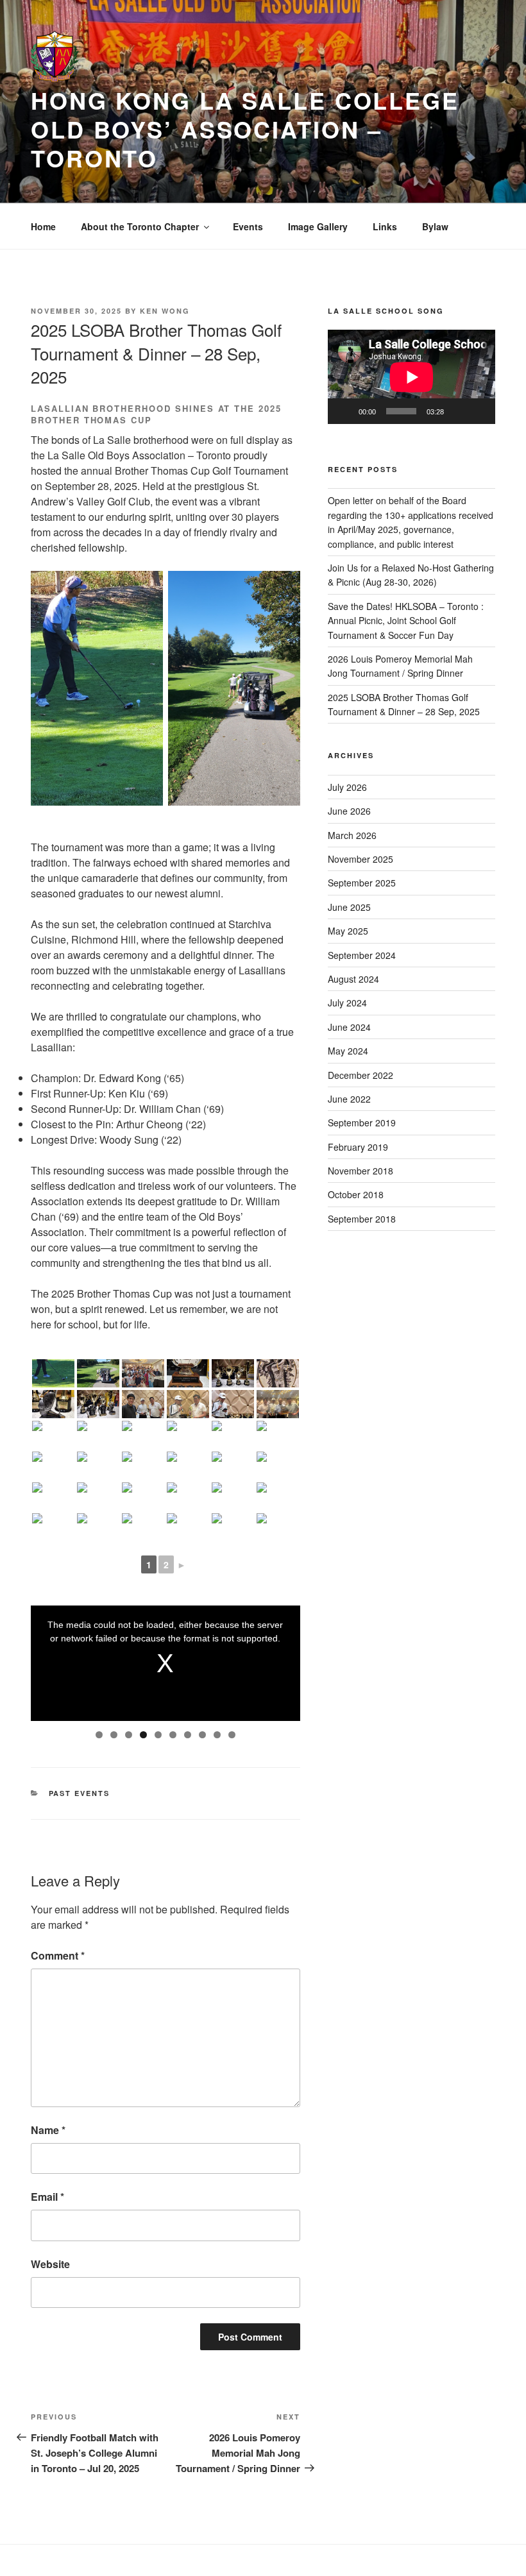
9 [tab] (217, 1735)
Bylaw (435, 226)
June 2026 (349, 811)
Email (47, 2197)
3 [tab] (129, 1735)
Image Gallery (318, 226)
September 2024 (362, 955)
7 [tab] (188, 1735)
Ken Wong (165, 311)
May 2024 (348, 1051)
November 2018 (361, 1171)
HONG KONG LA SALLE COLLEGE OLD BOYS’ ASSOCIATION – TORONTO (245, 129)
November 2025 (361, 859)
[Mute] (458, 411)
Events (248, 226)
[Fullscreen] (479, 411)
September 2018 (362, 1219)
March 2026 (352, 835)
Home (43, 226)
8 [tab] (202, 1735)
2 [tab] (114, 1735)
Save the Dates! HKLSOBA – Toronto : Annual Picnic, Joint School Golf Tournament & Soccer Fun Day (406, 621)
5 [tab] (158, 1735)
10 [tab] (232, 1735)
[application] (411, 377)
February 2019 (358, 1147)
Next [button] (284, 1660)
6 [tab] (173, 1735)
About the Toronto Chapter (140, 226)
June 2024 (349, 1027)
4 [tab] (143, 1735)
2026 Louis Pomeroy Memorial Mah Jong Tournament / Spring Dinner (400, 666)
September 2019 (362, 1123)
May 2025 (348, 931)
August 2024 (353, 979)
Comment (58, 1955)
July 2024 (347, 1003)
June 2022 (349, 1099)
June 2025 (349, 907)
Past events (80, 1793)
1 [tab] (99, 1735)
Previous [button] (47, 1660)
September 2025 (362, 883)
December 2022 (361, 1075)
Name (48, 2130)
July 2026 (347, 787)
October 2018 (356, 1194)
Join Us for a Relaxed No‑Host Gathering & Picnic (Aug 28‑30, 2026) (411, 575)
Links (385, 226)
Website (50, 2264)
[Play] (344, 411)
